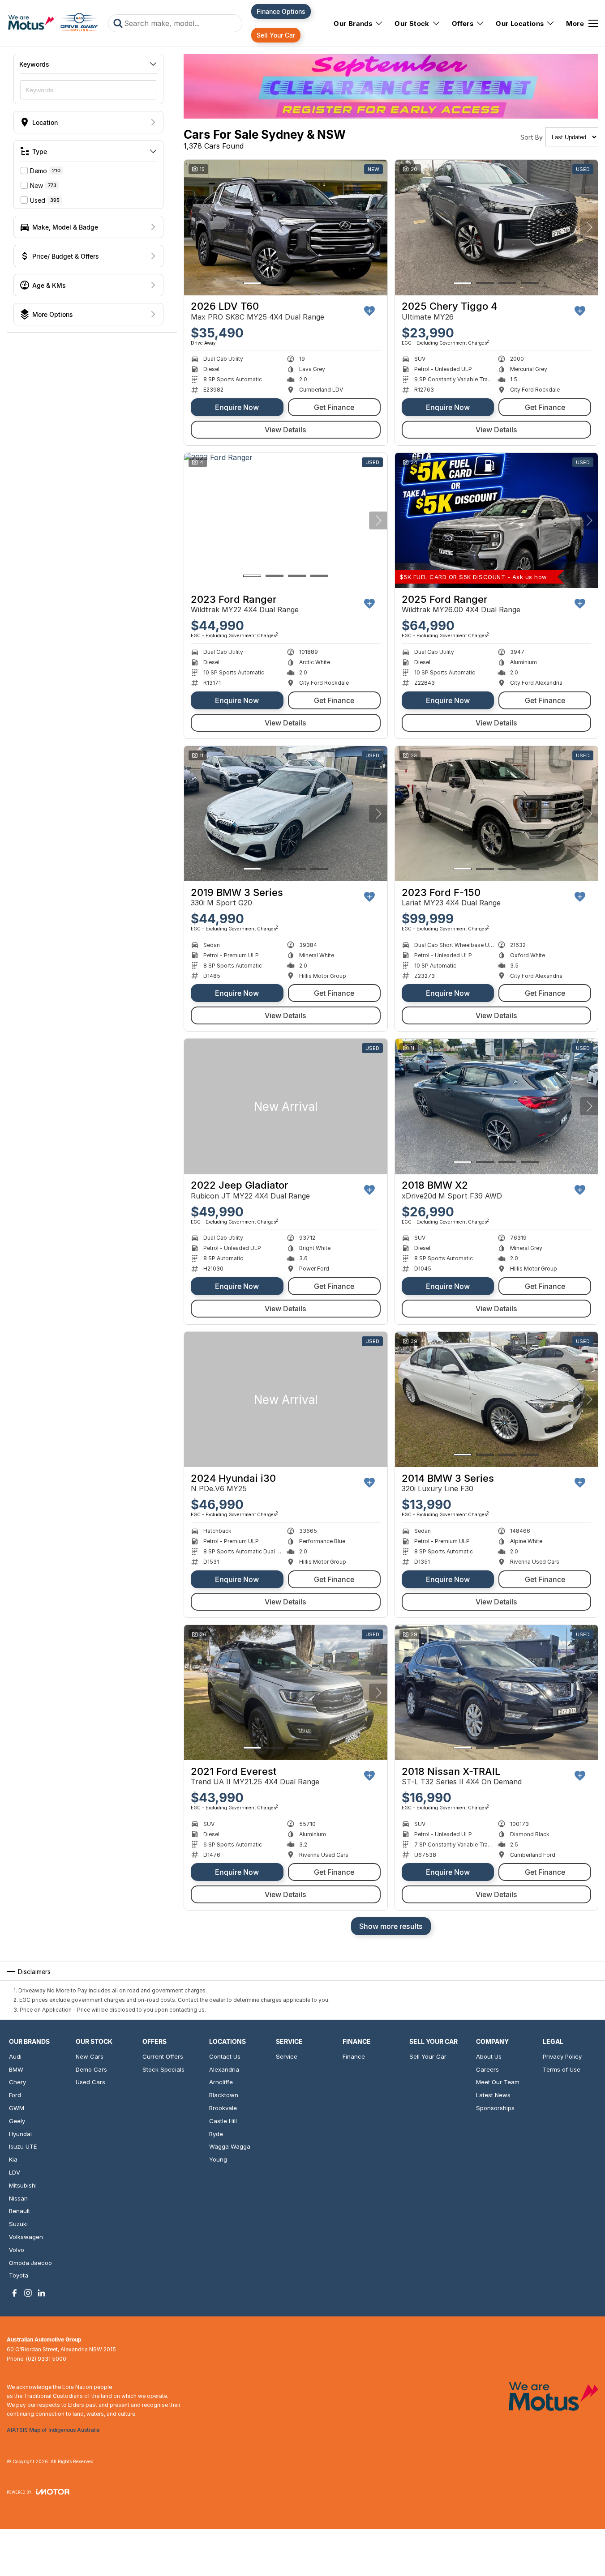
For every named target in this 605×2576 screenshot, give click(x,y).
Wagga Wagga (230, 2146)
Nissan (18, 2198)
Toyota (19, 2275)
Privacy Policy (562, 2056)
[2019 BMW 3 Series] (286, 814)
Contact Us (225, 2056)
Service (287, 2056)
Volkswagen (26, 2237)
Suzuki (18, 2224)
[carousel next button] (378, 227)
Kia (13, 2159)
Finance (354, 2056)
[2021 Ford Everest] (286, 1693)
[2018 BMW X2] (497, 1106)
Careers (487, 2069)
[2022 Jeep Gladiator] (286, 1106)
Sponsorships (495, 2108)
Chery (17, 2082)
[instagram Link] (28, 2293)
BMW (16, 2069)
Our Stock (412, 23)
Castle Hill (223, 2121)
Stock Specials (163, 2069)
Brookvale (223, 2108)
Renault (19, 2211)
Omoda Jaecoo (30, 2263)
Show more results (391, 1926)
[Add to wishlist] (369, 311)
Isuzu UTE (23, 2146)
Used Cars (90, 2082)
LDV (15, 2172)
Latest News (493, 2095)
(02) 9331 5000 (46, 2359)
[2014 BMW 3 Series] (497, 1399)
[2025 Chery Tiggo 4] (497, 227)
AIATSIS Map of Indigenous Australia (53, 2430)
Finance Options (281, 11)
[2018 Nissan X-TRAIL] (497, 1693)
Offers (463, 23)
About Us (489, 2056)
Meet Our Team (498, 2082)
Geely (17, 2121)
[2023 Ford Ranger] (286, 520)
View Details (285, 430)
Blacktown (224, 2095)
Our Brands (353, 23)
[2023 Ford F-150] (497, 814)
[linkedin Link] (41, 2293)
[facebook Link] (15, 2293)
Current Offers (163, 2056)
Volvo (17, 2250)
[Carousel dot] (252, 283)
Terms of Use (562, 2069)
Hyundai (20, 2134)
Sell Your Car (276, 35)
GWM (17, 2108)
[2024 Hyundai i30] (286, 1399)
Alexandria (224, 2069)
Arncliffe (221, 2082)
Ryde (216, 2134)
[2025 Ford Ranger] (497, 520)
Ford (15, 2095)
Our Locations (520, 23)
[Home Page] (53, 23)
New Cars (90, 2056)
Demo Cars (91, 2069)
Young (218, 2159)
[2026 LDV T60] (286, 227)
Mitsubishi (23, 2185)
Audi (15, 2056)
